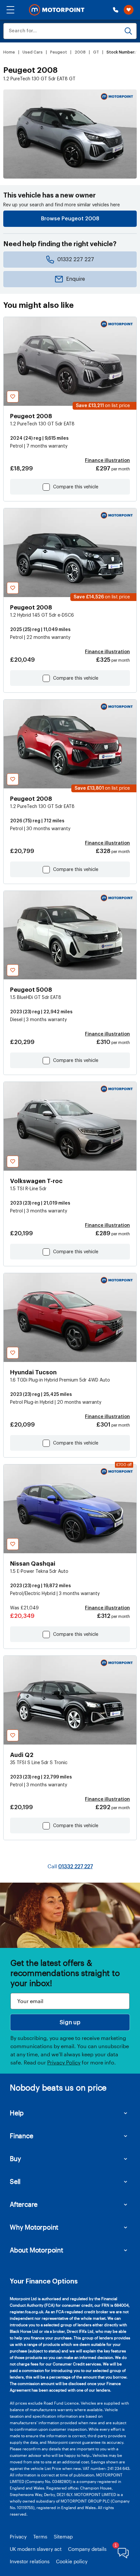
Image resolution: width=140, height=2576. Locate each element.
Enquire (76, 279)
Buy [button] (15, 2158)
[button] (10, 10)
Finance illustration (107, 461)
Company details (87, 2549)
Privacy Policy (64, 2062)
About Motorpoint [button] (36, 2250)
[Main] (57, 10)
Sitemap (63, 2536)
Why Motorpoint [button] (34, 2227)
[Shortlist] (129, 10)
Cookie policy (72, 2561)
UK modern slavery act (36, 2549)
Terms (40, 2536)
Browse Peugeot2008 (70, 219)
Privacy (18, 2536)
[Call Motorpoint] (116, 10)
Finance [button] (21, 2136)
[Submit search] (128, 31)
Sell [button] (15, 2181)
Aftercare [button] (24, 2204)
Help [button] (17, 2113)
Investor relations (30, 2561)
